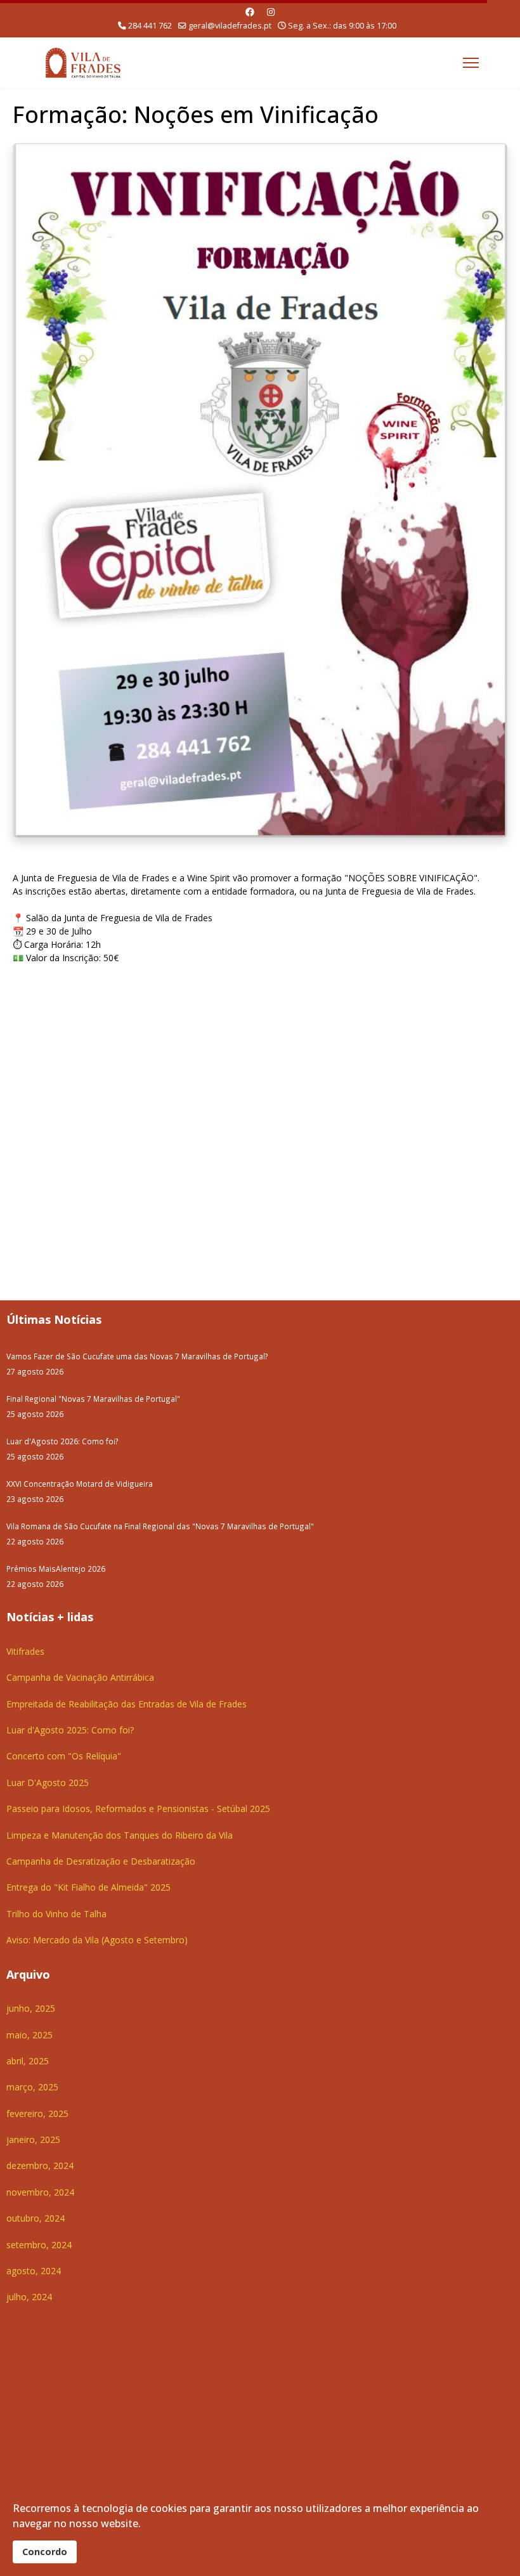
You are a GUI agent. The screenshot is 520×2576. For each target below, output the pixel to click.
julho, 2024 (29, 2297)
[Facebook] (250, 12)
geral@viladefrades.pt (230, 26)
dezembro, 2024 (40, 2165)
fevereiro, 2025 (37, 2113)
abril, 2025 (28, 2061)
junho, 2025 (31, 2008)
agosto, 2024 (34, 2271)
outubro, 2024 (36, 2218)
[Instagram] (271, 12)
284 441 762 (150, 26)
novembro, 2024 (40, 2192)
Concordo (45, 2552)
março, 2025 (32, 2087)
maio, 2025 (29, 2035)
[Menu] (471, 63)
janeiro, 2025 (33, 2139)
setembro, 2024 (39, 2245)
